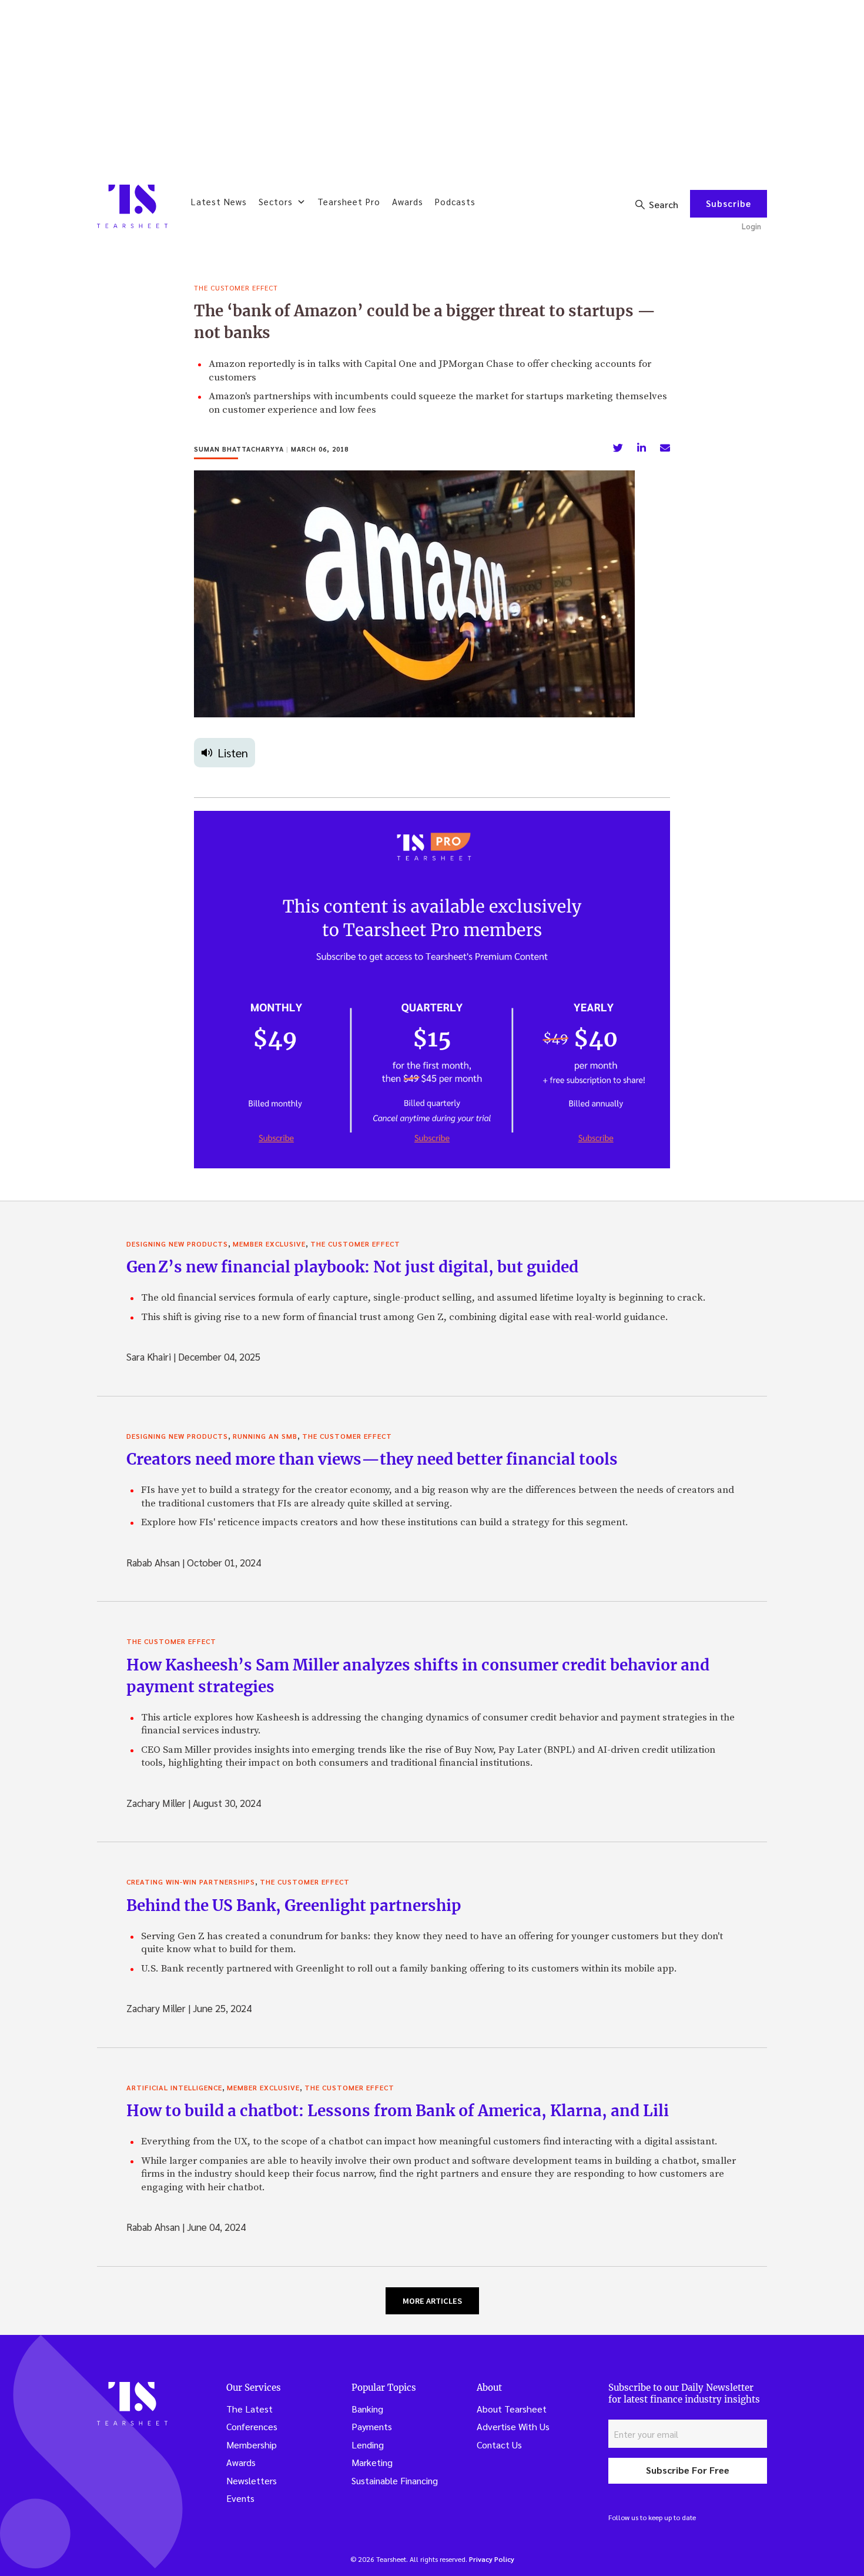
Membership (252, 2445)
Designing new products (177, 1244)
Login (751, 226)
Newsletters (252, 2480)
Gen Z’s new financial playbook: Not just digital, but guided (352, 1267)
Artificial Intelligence (174, 2087)
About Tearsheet (512, 2409)
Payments (372, 2426)
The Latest (250, 2409)
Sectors (276, 201)
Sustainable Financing (395, 2480)
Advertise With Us (513, 2426)
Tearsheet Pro (349, 201)
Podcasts (455, 201)
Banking (367, 2409)
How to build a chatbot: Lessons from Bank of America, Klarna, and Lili (398, 2111)
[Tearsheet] (132, 206)
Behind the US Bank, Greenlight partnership (294, 1905)
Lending (368, 2445)
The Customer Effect (236, 288)
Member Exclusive (269, 1244)
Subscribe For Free (688, 2470)
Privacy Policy (492, 2559)
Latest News (219, 201)
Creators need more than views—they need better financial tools (372, 1459)
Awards (408, 201)
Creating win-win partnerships (191, 1882)
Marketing (372, 2462)
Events (240, 2498)
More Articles (432, 2301)
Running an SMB (265, 1436)
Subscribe (729, 203)
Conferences (252, 2426)
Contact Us (499, 2445)
